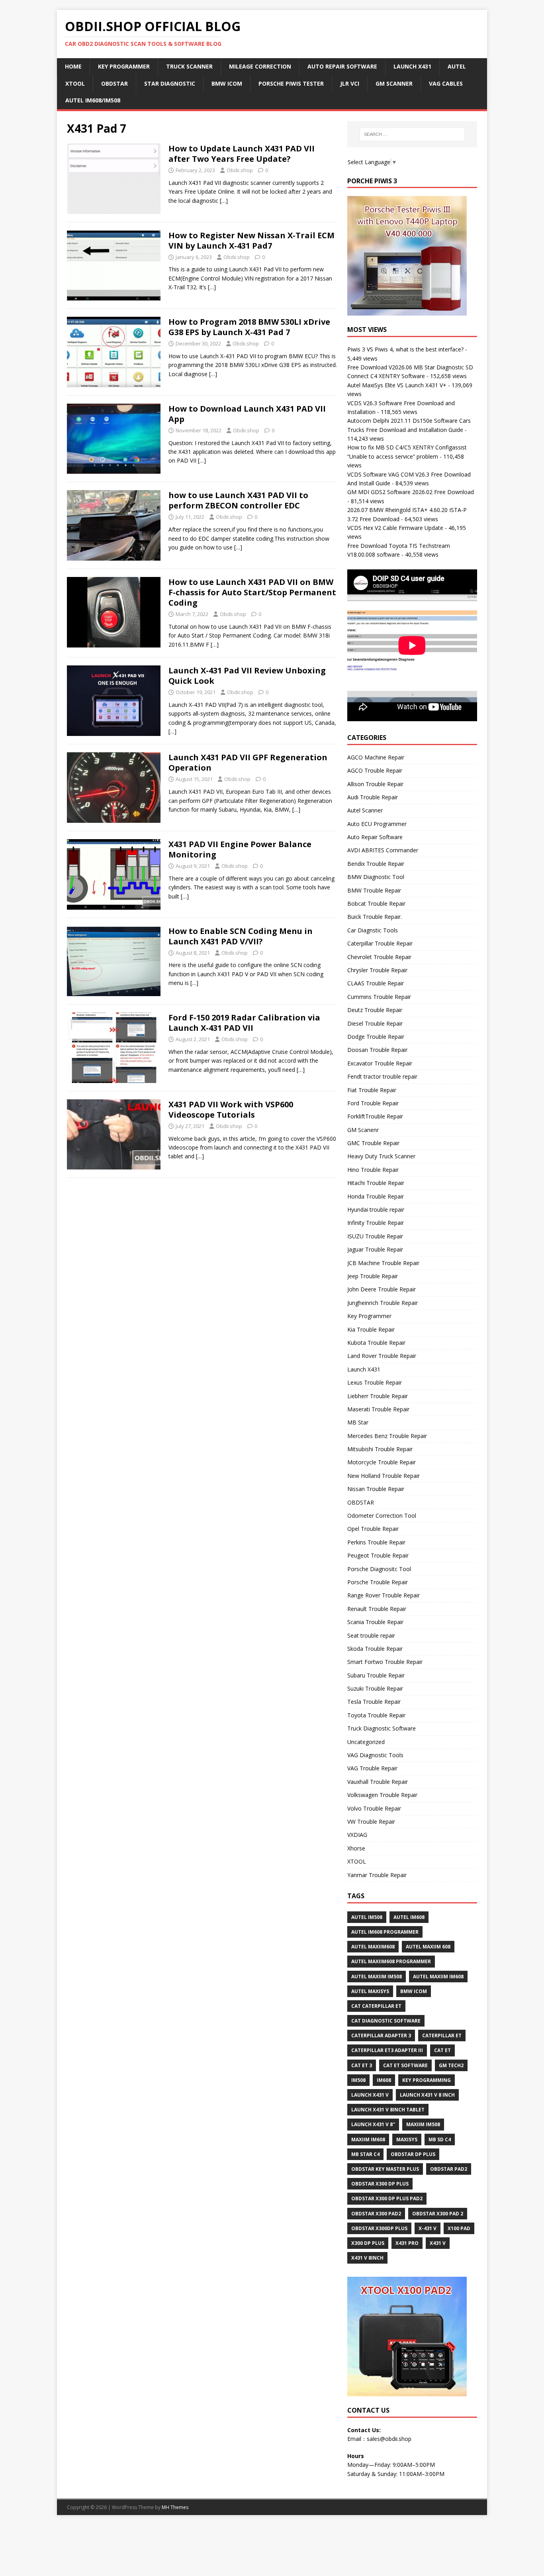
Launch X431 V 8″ (373, 2124)
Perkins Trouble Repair (376, 1542)
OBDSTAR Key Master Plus (385, 2169)
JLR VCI (350, 83)
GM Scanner (394, 83)
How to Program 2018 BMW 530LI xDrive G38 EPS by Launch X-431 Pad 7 (249, 327)
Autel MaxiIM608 (373, 1947)
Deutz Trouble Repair (375, 1010)
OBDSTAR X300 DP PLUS (380, 2184)
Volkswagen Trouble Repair (382, 1795)
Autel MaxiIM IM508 (377, 1977)
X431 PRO (407, 2243)
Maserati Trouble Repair (378, 1409)
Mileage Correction (260, 66)
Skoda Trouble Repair (375, 1649)
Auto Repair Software (342, 66)
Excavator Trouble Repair (380, 1063)
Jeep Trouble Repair (373, 1276)
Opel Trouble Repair (373, 1529)
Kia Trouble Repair (371, 1329)
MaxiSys (407, 2139)
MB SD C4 (440, 2139)
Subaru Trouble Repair (376, 1675)
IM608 (384, 2080)
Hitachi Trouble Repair (376, 1183)
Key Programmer (124, 66)
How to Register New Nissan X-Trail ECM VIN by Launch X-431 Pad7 (251, 240)
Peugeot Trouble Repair (378, 1555)
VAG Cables (446, 83)
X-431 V (428, 2228)
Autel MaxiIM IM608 (438, 1977)
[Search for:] (412, 134)
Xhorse (356, 1848)
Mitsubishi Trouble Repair (380, 1449)
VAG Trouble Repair (372, 1768)
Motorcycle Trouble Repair (382, 1462)
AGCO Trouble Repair (375, 770)
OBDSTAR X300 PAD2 (376, 2214)
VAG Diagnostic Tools (375, 1755)
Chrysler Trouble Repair (377, 970)
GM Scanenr (363, 1130)
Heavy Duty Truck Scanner (381, 1156)
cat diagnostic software (386, 2021)
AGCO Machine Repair (376, 757)
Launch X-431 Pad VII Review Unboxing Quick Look (247, 676)
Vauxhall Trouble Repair (378, 1782)
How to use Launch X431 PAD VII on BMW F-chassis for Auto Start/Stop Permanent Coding (252, 592)
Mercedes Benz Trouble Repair (387, 1436)
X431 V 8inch (367, 2258)
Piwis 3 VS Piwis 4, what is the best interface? (405, 349)
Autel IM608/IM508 (93, 100)
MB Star (358, 1422)
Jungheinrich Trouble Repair (383, 1303)
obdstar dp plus (413, 2154)
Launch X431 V (370, 2095)
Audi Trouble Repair (373, 797)
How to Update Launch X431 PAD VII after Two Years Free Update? (242, 154)
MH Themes (175, 2507)
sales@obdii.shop (389, 2439)
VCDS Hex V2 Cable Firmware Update (395, 528)
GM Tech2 (451, 2065)
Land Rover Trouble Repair (382, 1356)
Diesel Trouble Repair (375, 1023)
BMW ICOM (227, 83)
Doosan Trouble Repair (377, 1050)
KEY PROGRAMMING (427, 2080)
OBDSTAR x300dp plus (379, 2228)
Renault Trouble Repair (377, 1609)
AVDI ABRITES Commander (383, 850)
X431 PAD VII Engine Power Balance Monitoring (240, 849)
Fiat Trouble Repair (372, 1090)
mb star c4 (365, 2154)
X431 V (438, 2243)
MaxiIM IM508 (423, 2124)
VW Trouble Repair (371, 1822)
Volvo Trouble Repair (374, 1808)
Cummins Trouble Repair (379, 997)
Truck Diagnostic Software (382, 1728)
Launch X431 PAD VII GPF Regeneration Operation (248, 762)
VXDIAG (357, 1835)
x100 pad (459, 2228)
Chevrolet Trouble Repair (379, 957)
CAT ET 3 (362, 2065)
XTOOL (357, 1861)
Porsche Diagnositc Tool (379, 1569)
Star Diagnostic (170, 83)
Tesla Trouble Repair (374, 1702)
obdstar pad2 (449, 2169)
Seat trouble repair (371, 1635)
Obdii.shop (240, 170)
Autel (457, 66)
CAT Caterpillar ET (376, 2006)
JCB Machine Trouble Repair (383, 1263)
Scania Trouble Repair (375, 1622)
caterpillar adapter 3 (381, 2035)
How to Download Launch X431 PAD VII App (247, 414)
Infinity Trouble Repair (376, 1223)
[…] (224, 201)
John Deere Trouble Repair (382, 1289)
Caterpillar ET (442, 2035)
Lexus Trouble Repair (375, 1382)
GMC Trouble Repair (373, 1143)
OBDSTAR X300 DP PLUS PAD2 (387, 2198)
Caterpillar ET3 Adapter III (387, 2050)
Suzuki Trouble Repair (375, 1688)
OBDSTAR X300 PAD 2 (438, 2214)
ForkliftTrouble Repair (375, 1116)
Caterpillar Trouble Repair (380, 943)
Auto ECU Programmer (377, 824)
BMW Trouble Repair (374, 890)
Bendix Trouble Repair (376, 864)
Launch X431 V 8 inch (427, 2095)
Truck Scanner (189, 66)
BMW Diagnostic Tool (376, 877)
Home (73, 66)
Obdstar (114, 83)
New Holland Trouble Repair (384, 1476)
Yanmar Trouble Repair (377, 1875)
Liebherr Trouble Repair (378, 1396)
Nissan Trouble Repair (376, 1489)
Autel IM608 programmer (385, 1932)
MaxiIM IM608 (368, 2139)
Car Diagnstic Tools (373, 930)
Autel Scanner (365, 810)
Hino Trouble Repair (373, 1170)
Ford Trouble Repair (373, 1103)
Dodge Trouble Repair (376, 1037)
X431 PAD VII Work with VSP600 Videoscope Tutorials (231, 1109)
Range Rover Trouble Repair (384, 1595)
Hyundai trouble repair (376, 1210)
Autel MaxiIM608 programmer (391, 1961)
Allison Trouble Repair (375, 784)
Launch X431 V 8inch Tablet (388, 2110)
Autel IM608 (409, 1917)
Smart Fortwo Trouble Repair (385, 1662)
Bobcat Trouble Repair (376, 903)
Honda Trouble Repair (376, 1196)
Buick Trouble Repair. (375, 917)
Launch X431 (412, 66)
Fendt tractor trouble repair (382, 1076)
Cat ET (442, 2050)
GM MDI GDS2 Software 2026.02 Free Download (411, 492)
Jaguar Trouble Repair (375, 1249)
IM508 (358, 2080)
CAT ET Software (405, 2065)
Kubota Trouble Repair (376, 1343)
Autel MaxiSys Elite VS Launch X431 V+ (397, 385)
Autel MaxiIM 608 (428, 1947)
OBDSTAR (361, 1502)
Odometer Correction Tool (382, 1516)
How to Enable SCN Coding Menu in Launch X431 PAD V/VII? (241, 936)
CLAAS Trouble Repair (376, 983)
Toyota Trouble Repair (376, 1715)
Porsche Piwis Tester (291, 83)
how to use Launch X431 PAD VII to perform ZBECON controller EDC (238, 500)
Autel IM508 (367, 1917)
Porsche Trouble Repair (378, 1582)
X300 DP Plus (368, 2243)
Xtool (75, 83)
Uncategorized (366, 1742)
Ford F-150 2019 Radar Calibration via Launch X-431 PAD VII (244, 1023)
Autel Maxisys (370, 1991)
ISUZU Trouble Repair (375, 1236)
